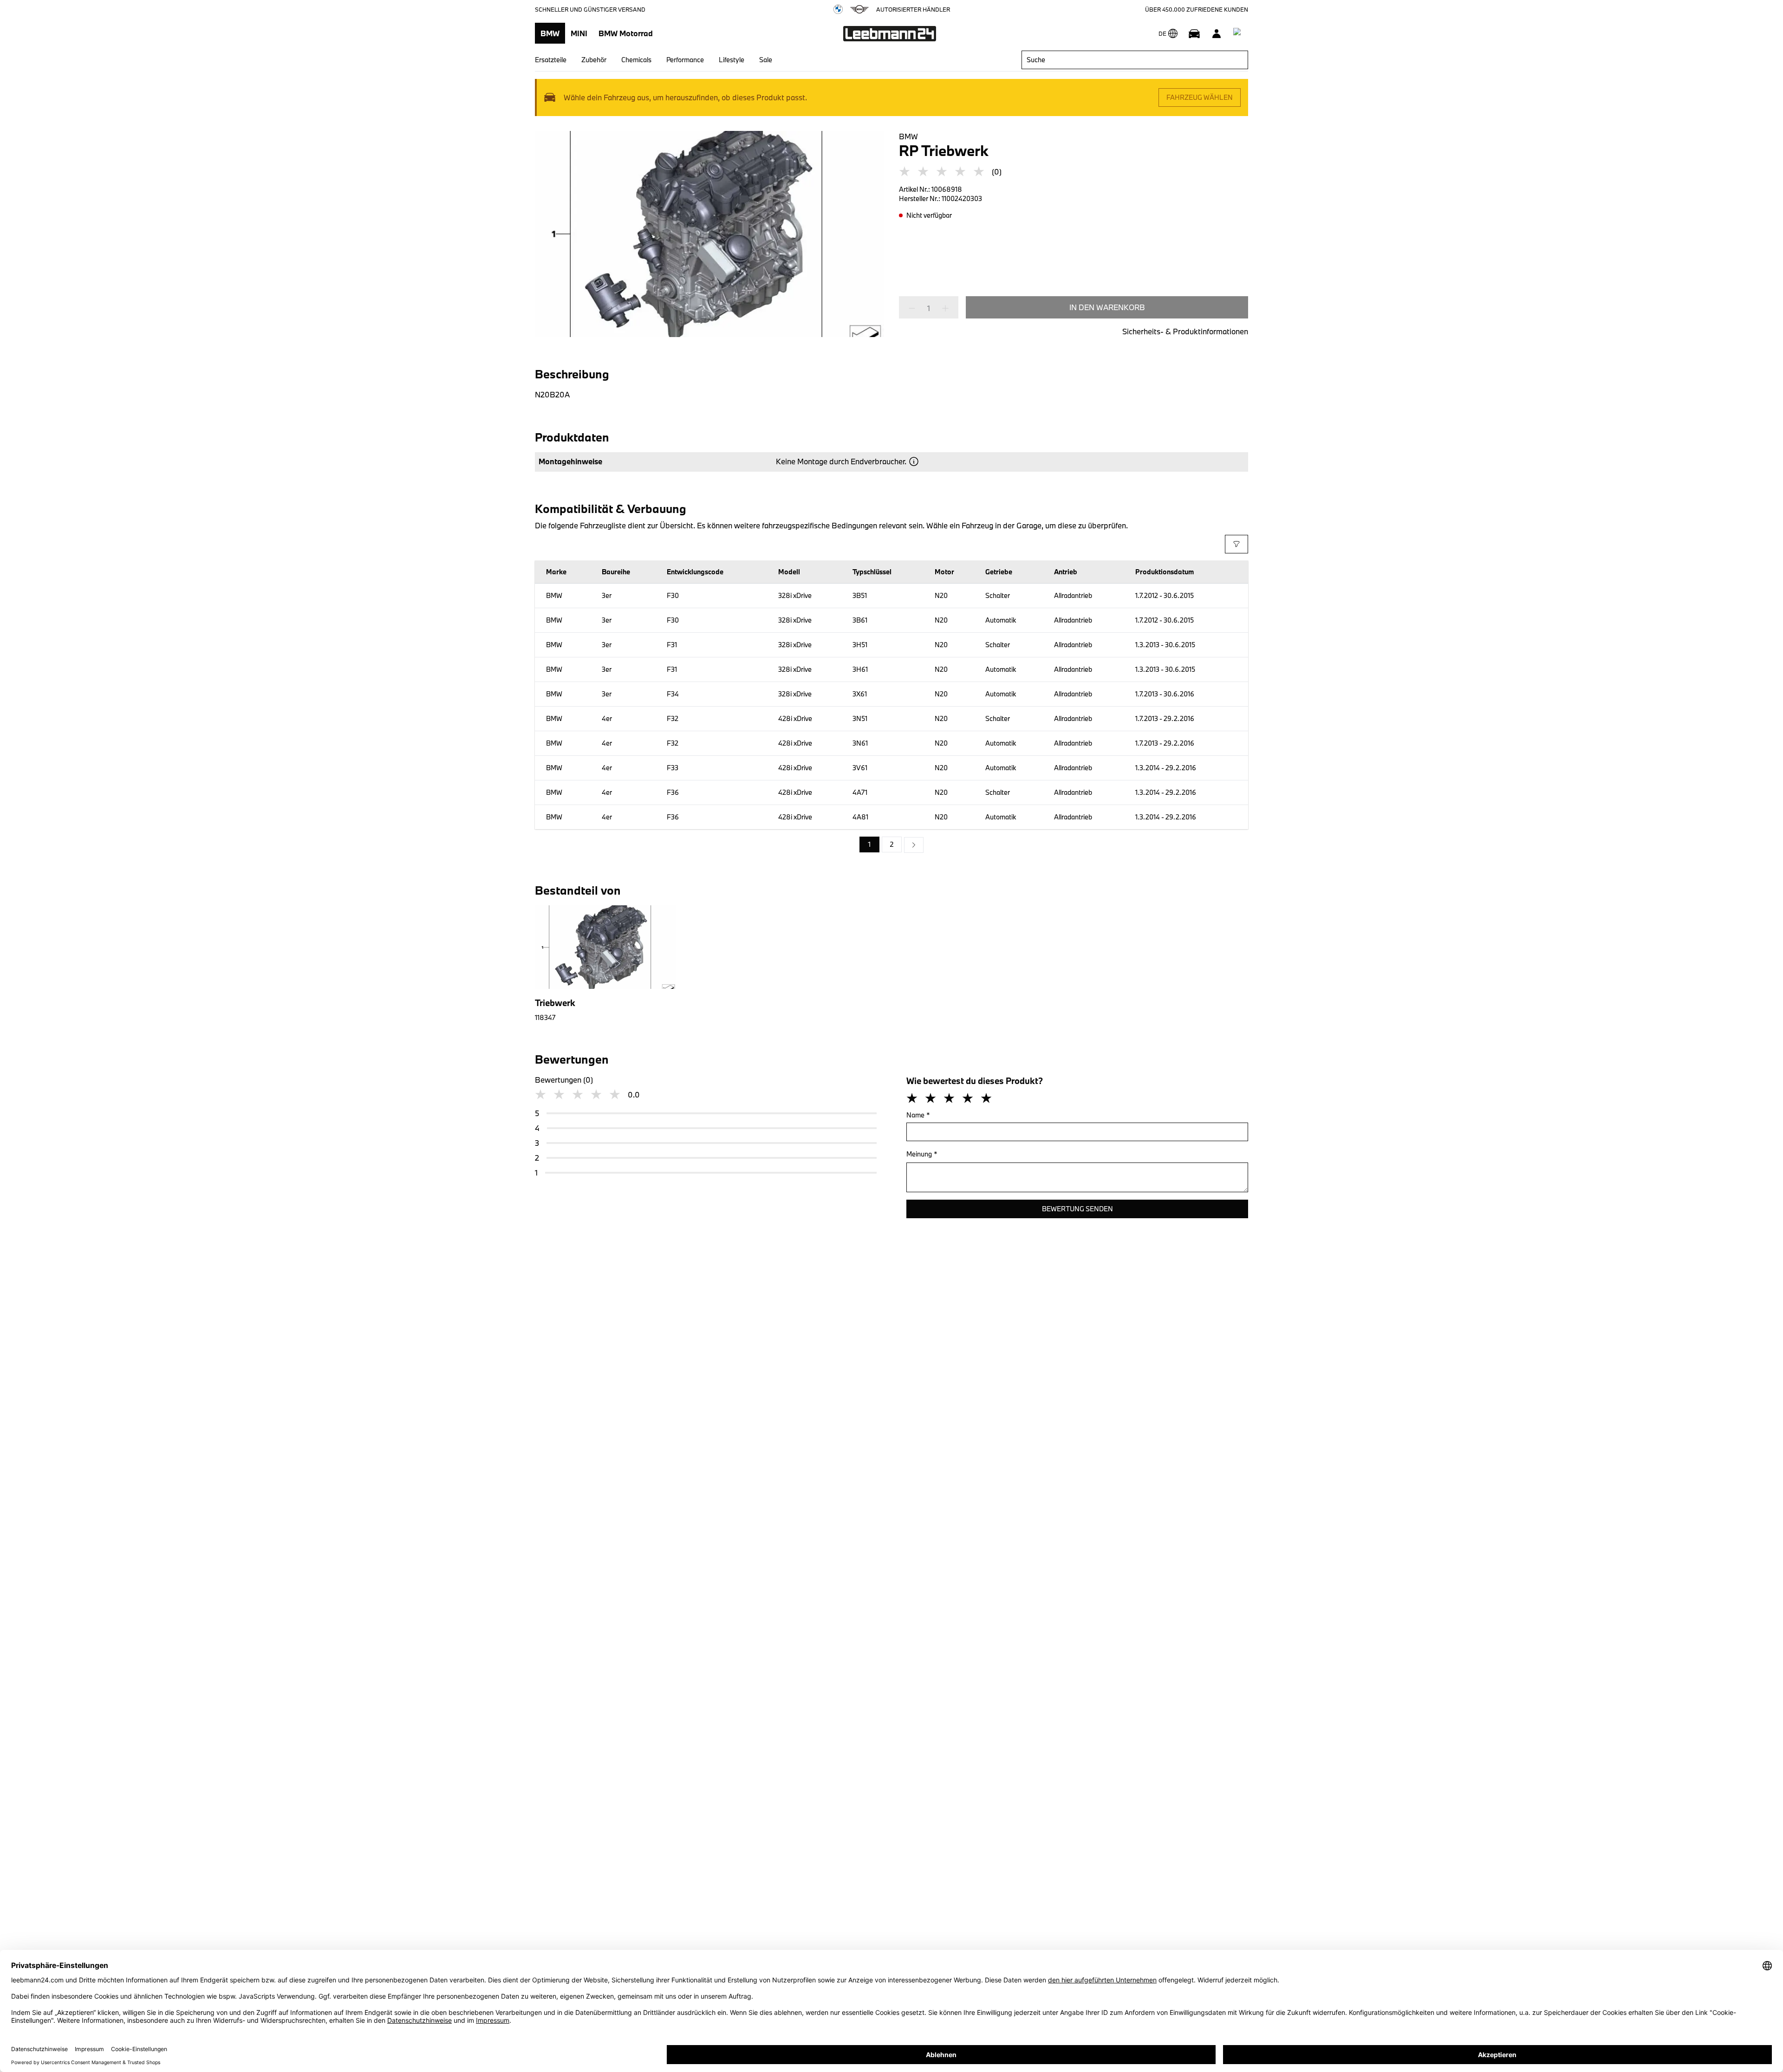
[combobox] (1135, 60)
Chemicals (636, 60)
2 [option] (892, 844)
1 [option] (869, 844)
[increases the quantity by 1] (943, 308)
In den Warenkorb (1107, 307)
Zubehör (594, 60)
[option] (914, 845)
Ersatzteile (551, 60)
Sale (766, 60)
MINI (579, 33)
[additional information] (914, 461)
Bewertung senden (1077, 1209)
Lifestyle (732, 60)
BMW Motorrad (626, 33)
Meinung (922, 1154)
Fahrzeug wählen (1200, 97)
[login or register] (1217, 33)
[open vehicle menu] (1194, 33)
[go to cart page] (1239, 33)
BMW (550, 33)
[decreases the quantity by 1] (915, 308)
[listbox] (891, 845)
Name (918, 1115)
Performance (685, 60)
